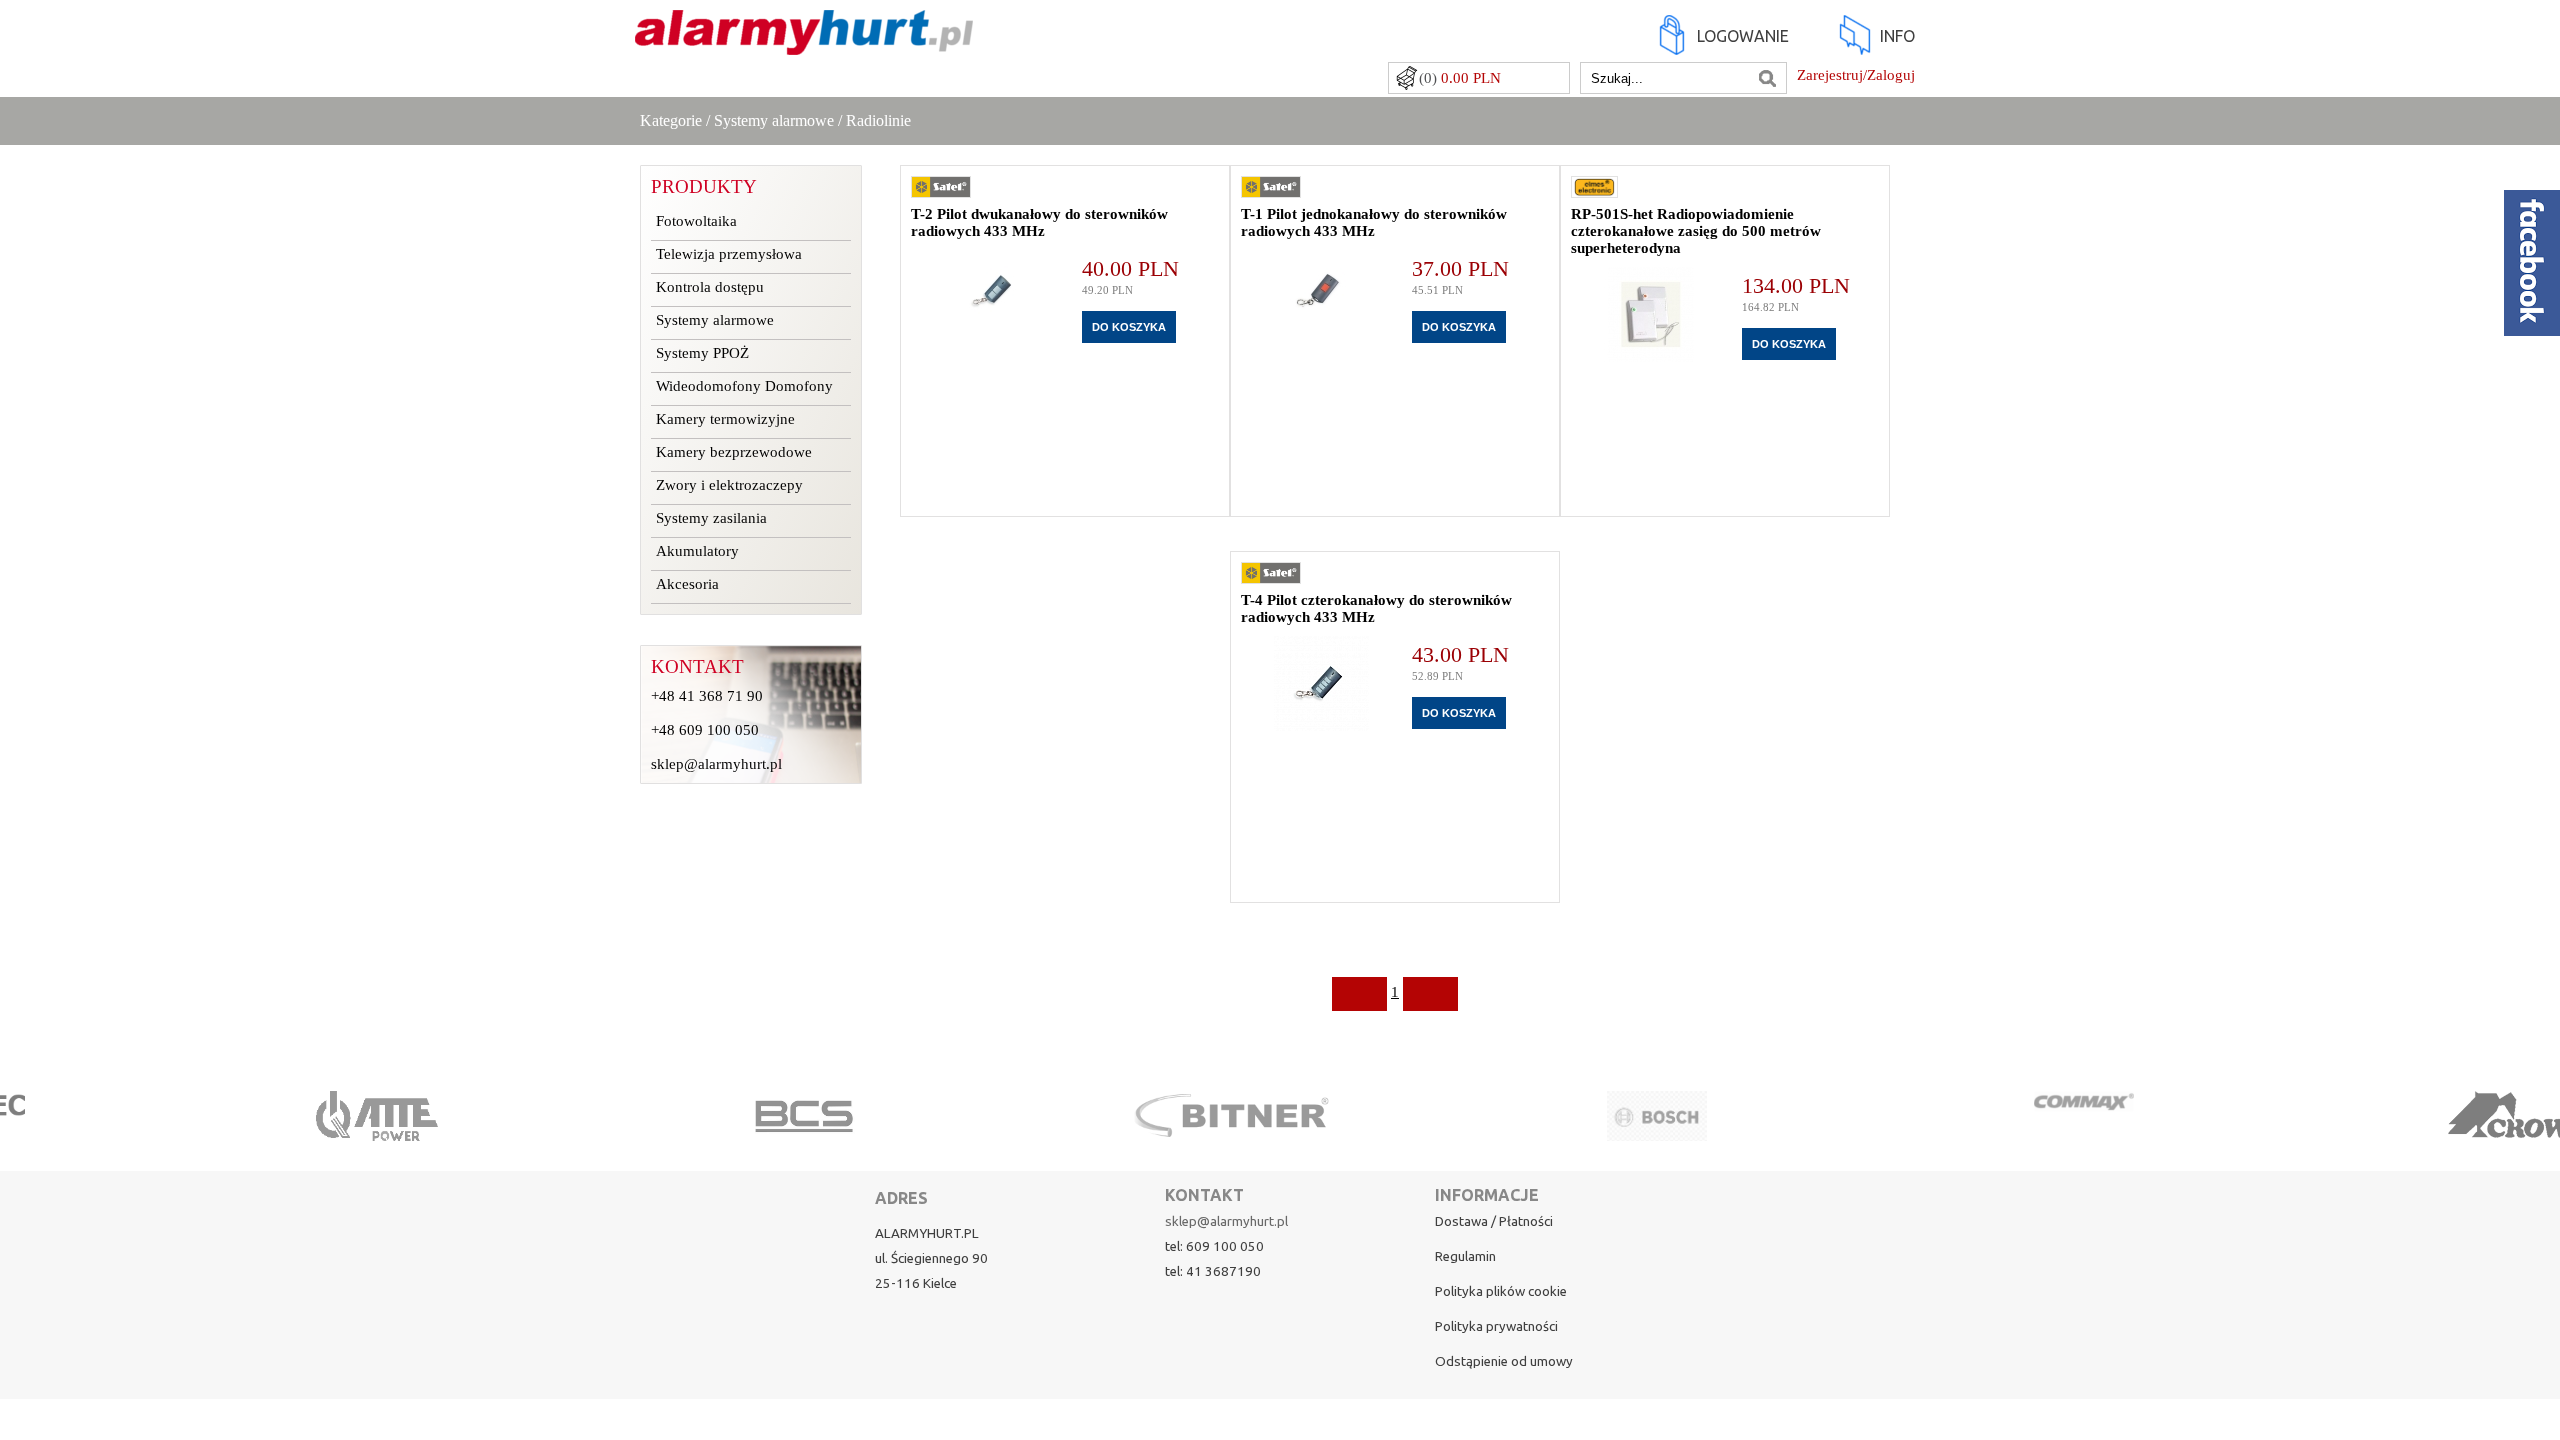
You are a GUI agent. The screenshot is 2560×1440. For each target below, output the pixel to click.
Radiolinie (878, 120)
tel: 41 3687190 (1213, 1271)
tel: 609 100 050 (1214, 1246)
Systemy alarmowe (774, 120)
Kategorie (671, 120)
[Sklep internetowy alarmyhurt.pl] (804, 45)
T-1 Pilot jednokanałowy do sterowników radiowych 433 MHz (1374, 222)
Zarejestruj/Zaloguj (1856, 75)
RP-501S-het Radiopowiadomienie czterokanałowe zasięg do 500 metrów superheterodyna (1696, 231)
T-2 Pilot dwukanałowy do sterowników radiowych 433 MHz (1039, 222)
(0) (1460, 78)
